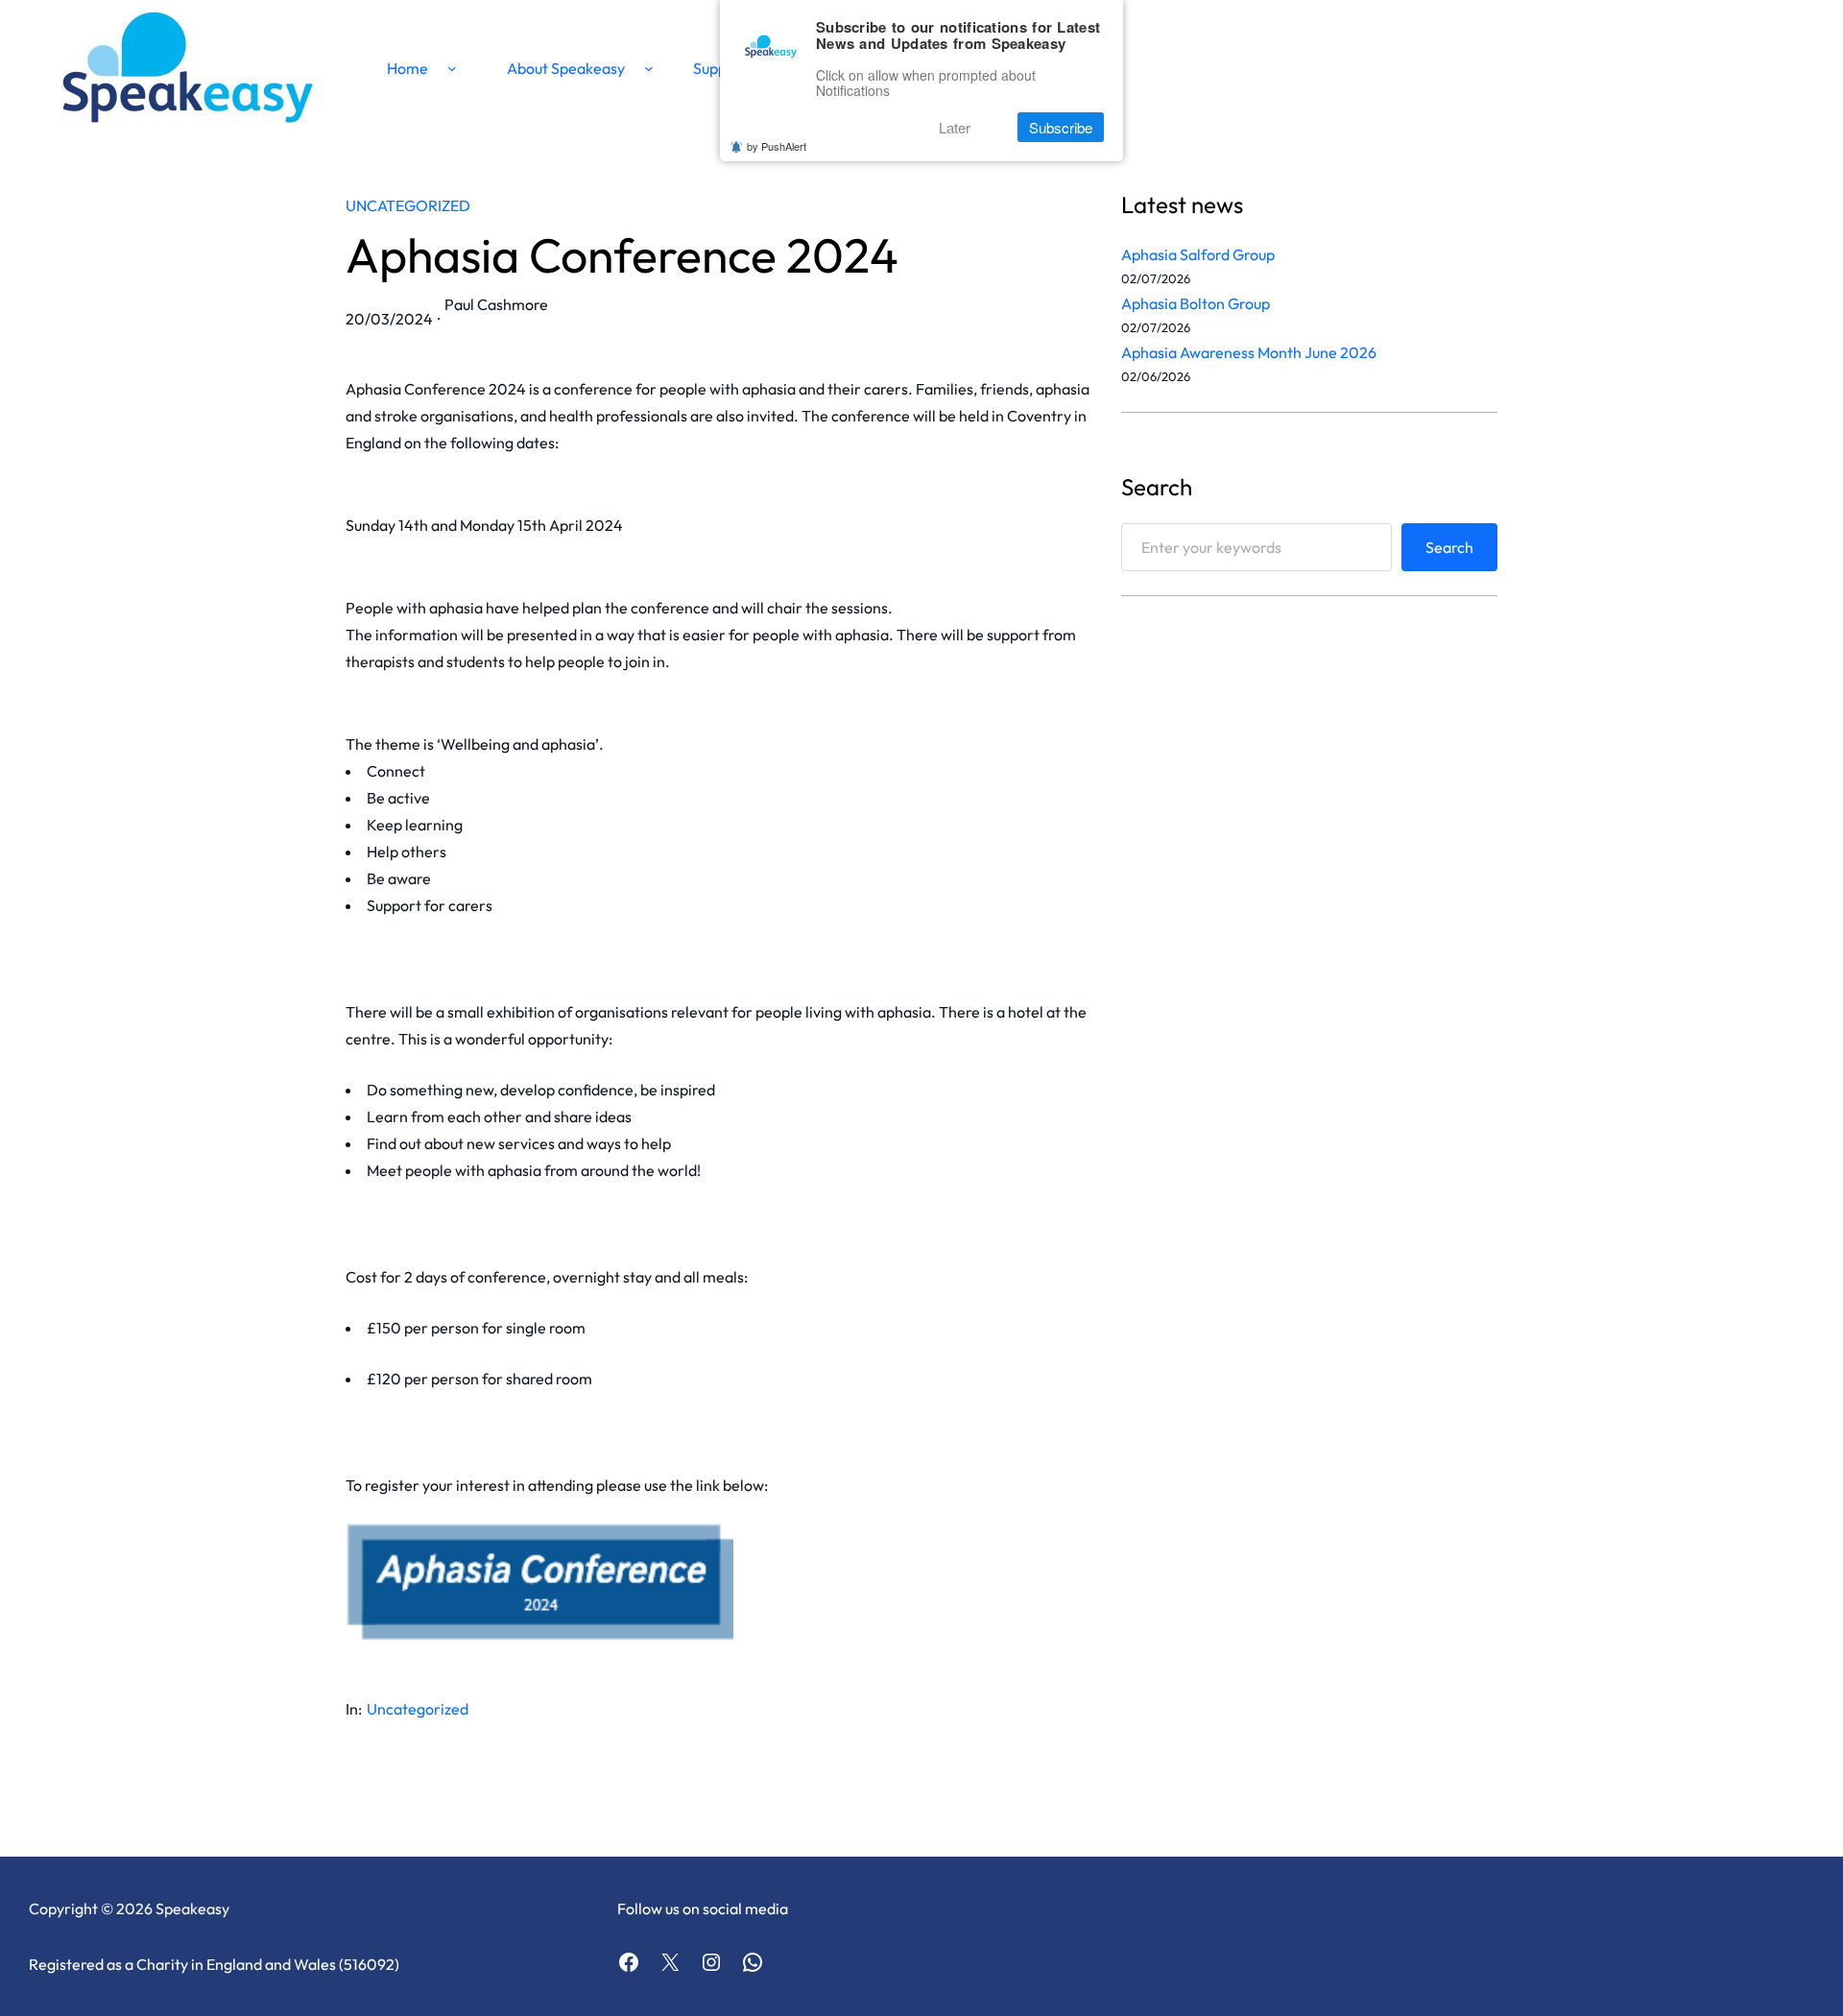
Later (955, 127)
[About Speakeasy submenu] (649, 68)
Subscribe (1061, 127)
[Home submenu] (452, 68)
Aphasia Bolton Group (1196, 303)
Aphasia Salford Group (1198, 254)
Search (1449, 547)
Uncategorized (408, 205)
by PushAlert (777, 146)
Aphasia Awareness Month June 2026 (1249, 352)
